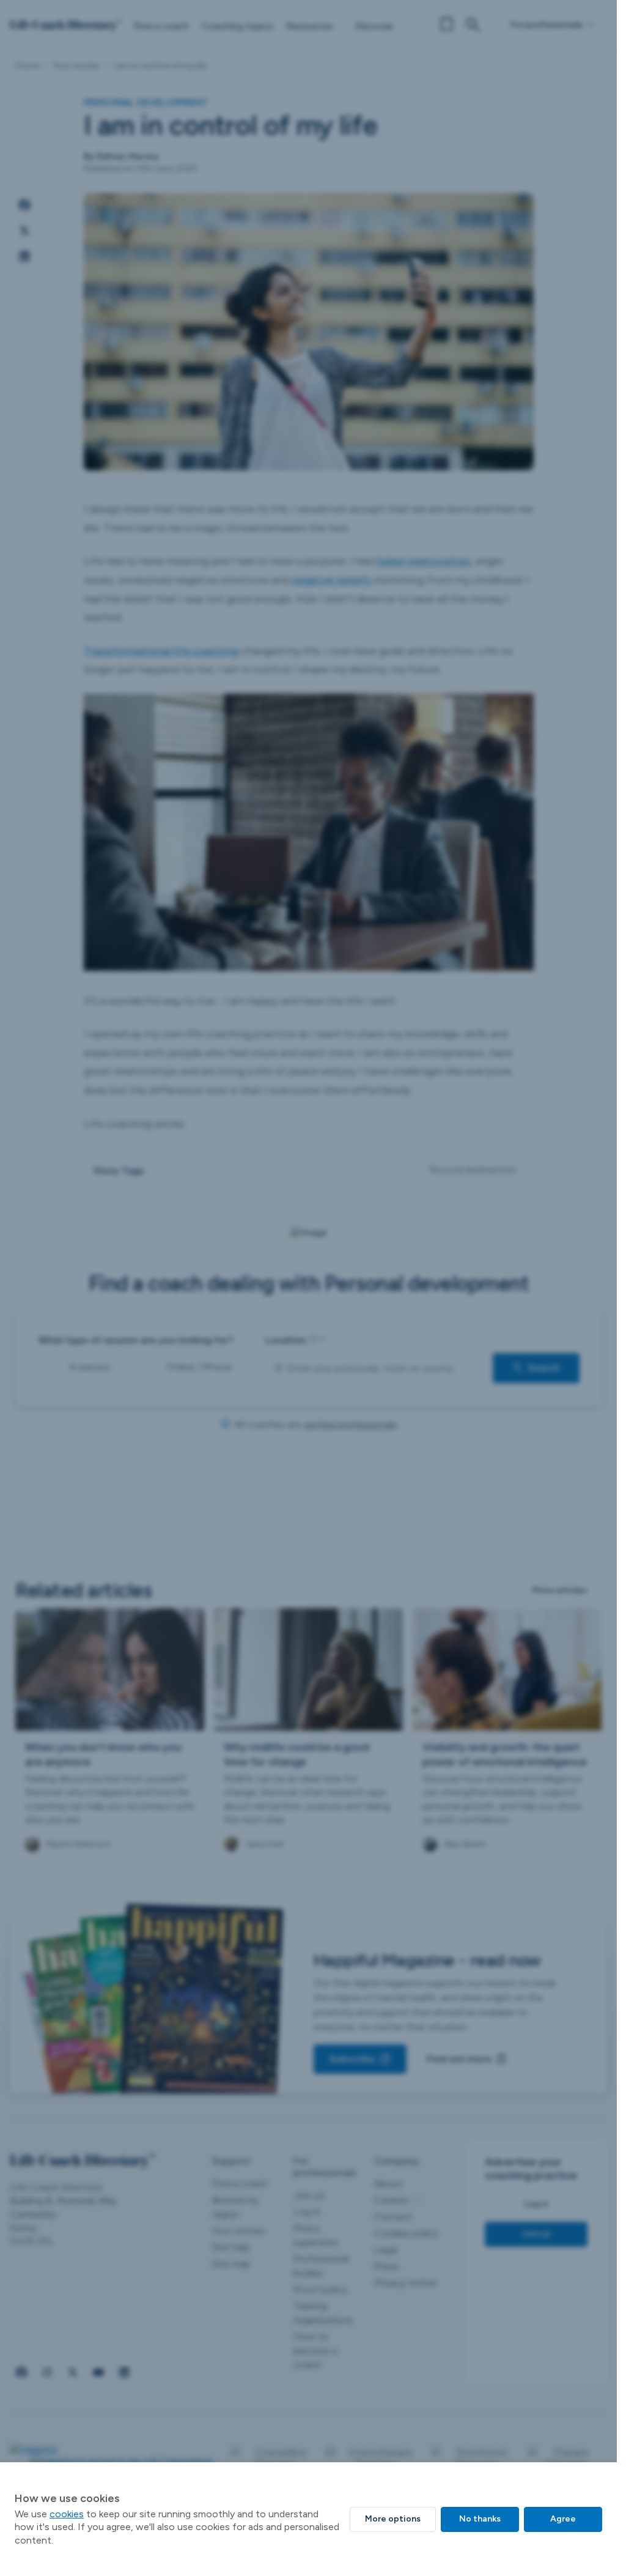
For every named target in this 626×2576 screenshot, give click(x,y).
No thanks (480, 2519)
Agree (563, 2519)
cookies (67, 2514)
